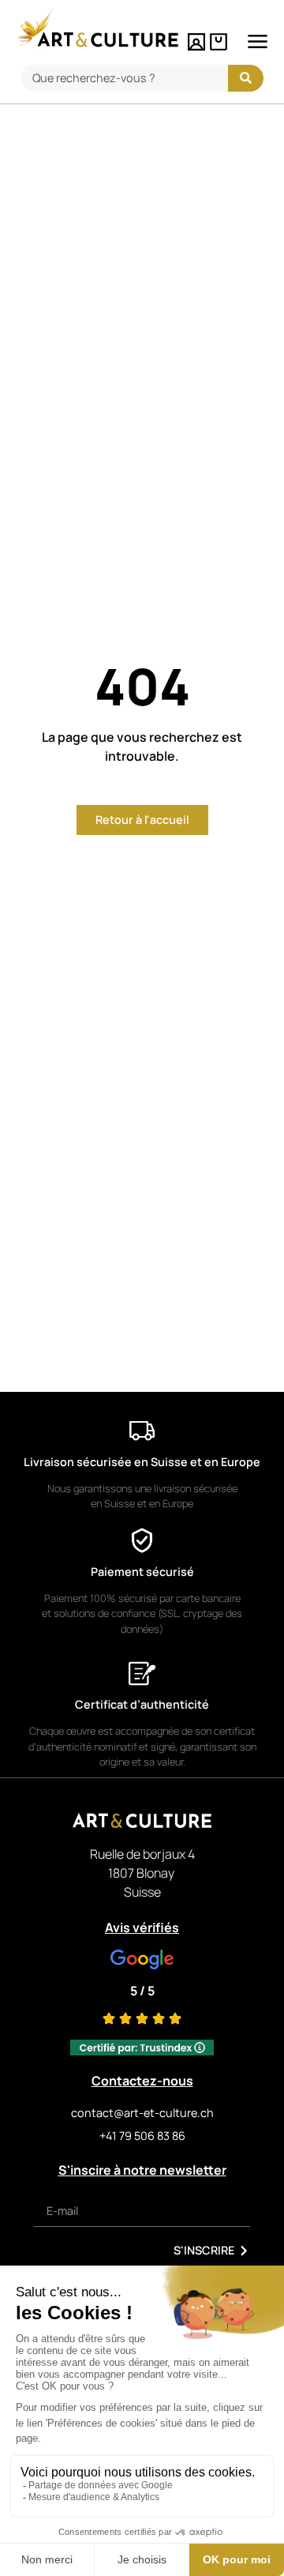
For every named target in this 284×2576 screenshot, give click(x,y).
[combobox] (124, 78)
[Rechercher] (246, 78)
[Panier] (219, 42)
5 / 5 (142, 1991)
